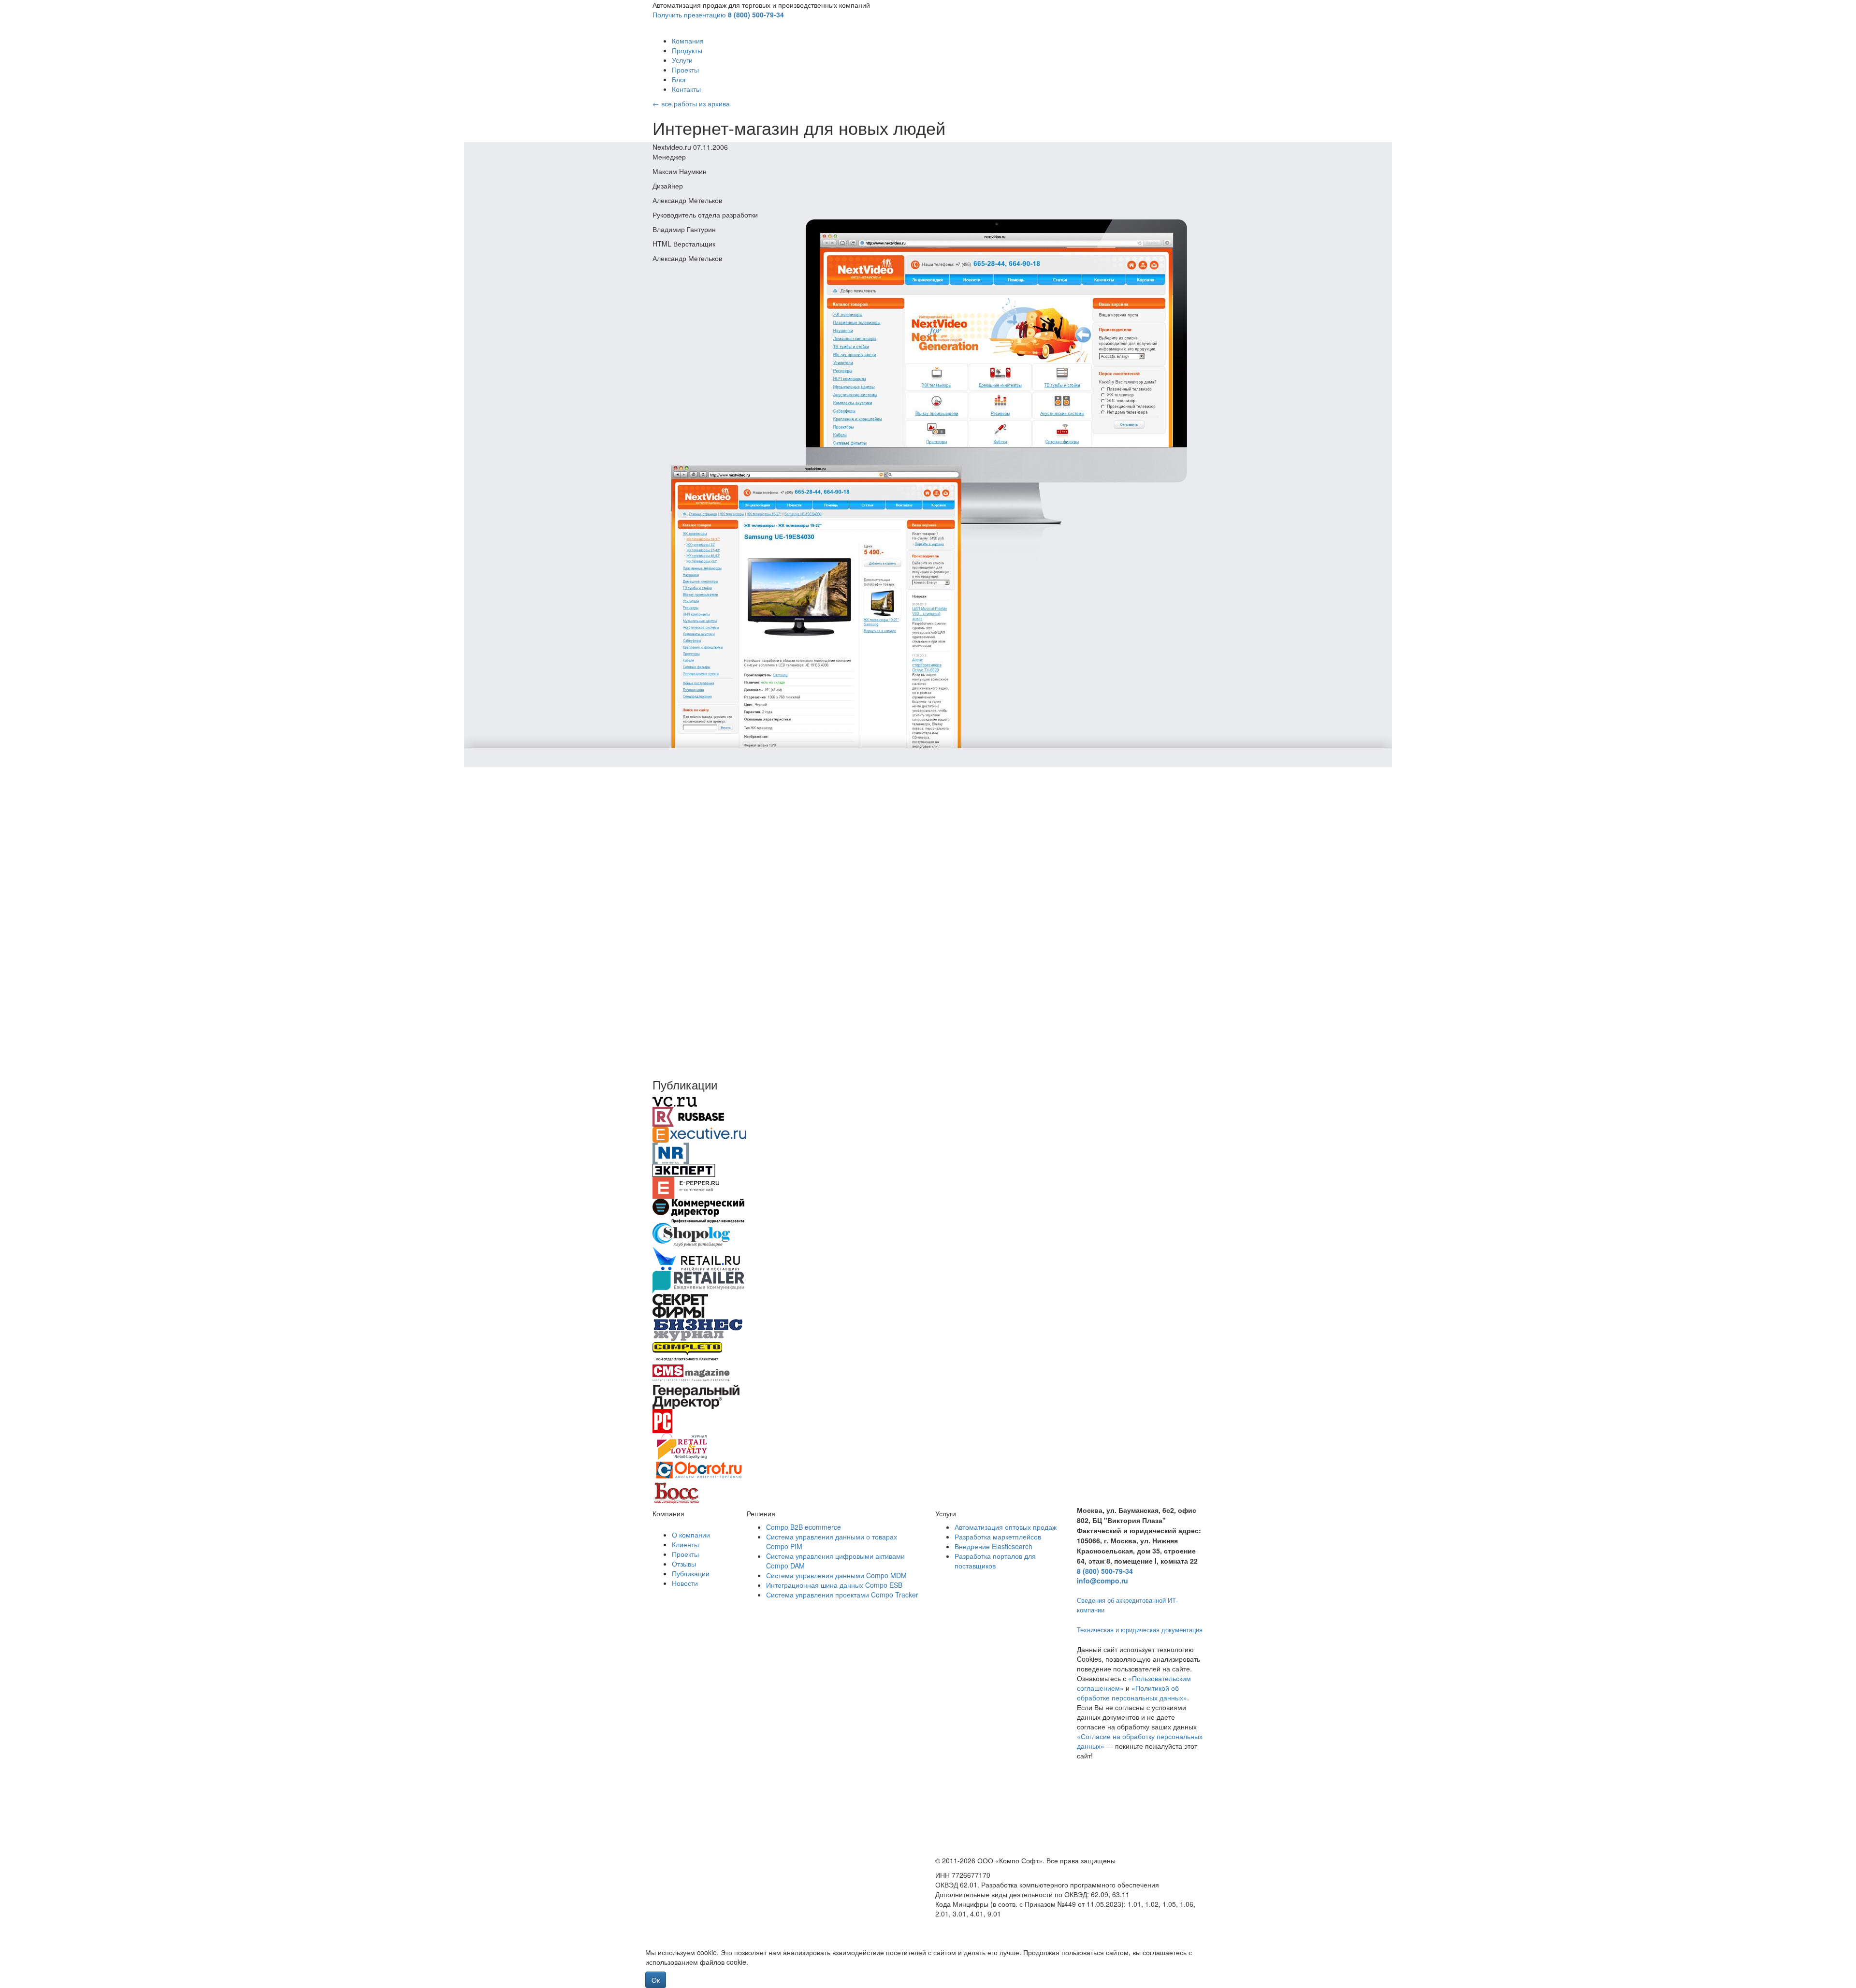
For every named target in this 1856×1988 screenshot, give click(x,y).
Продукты (687, 50)
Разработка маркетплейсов (998, 1537)
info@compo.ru (1102, 1581)
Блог (679, 79)
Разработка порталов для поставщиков (995, 1561)
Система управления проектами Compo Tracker (842, 1595)
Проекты (685, 70)
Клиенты (685, 1544)
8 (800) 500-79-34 (756, 15)
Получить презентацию (689, 15)
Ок (656, 1980)
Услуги (682, 60)
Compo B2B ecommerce (804, 1527)
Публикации (691, 1573)
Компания (688, 41)
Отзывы (684, 1564)
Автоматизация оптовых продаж (1006, 1527)
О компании (691, 1535)
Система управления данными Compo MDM (836, 1575)
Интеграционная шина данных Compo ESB (834, 1585)
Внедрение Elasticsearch (993, 1546)
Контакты (686, 89)
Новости (685, 1583)
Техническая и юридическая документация (1140, 1630)
